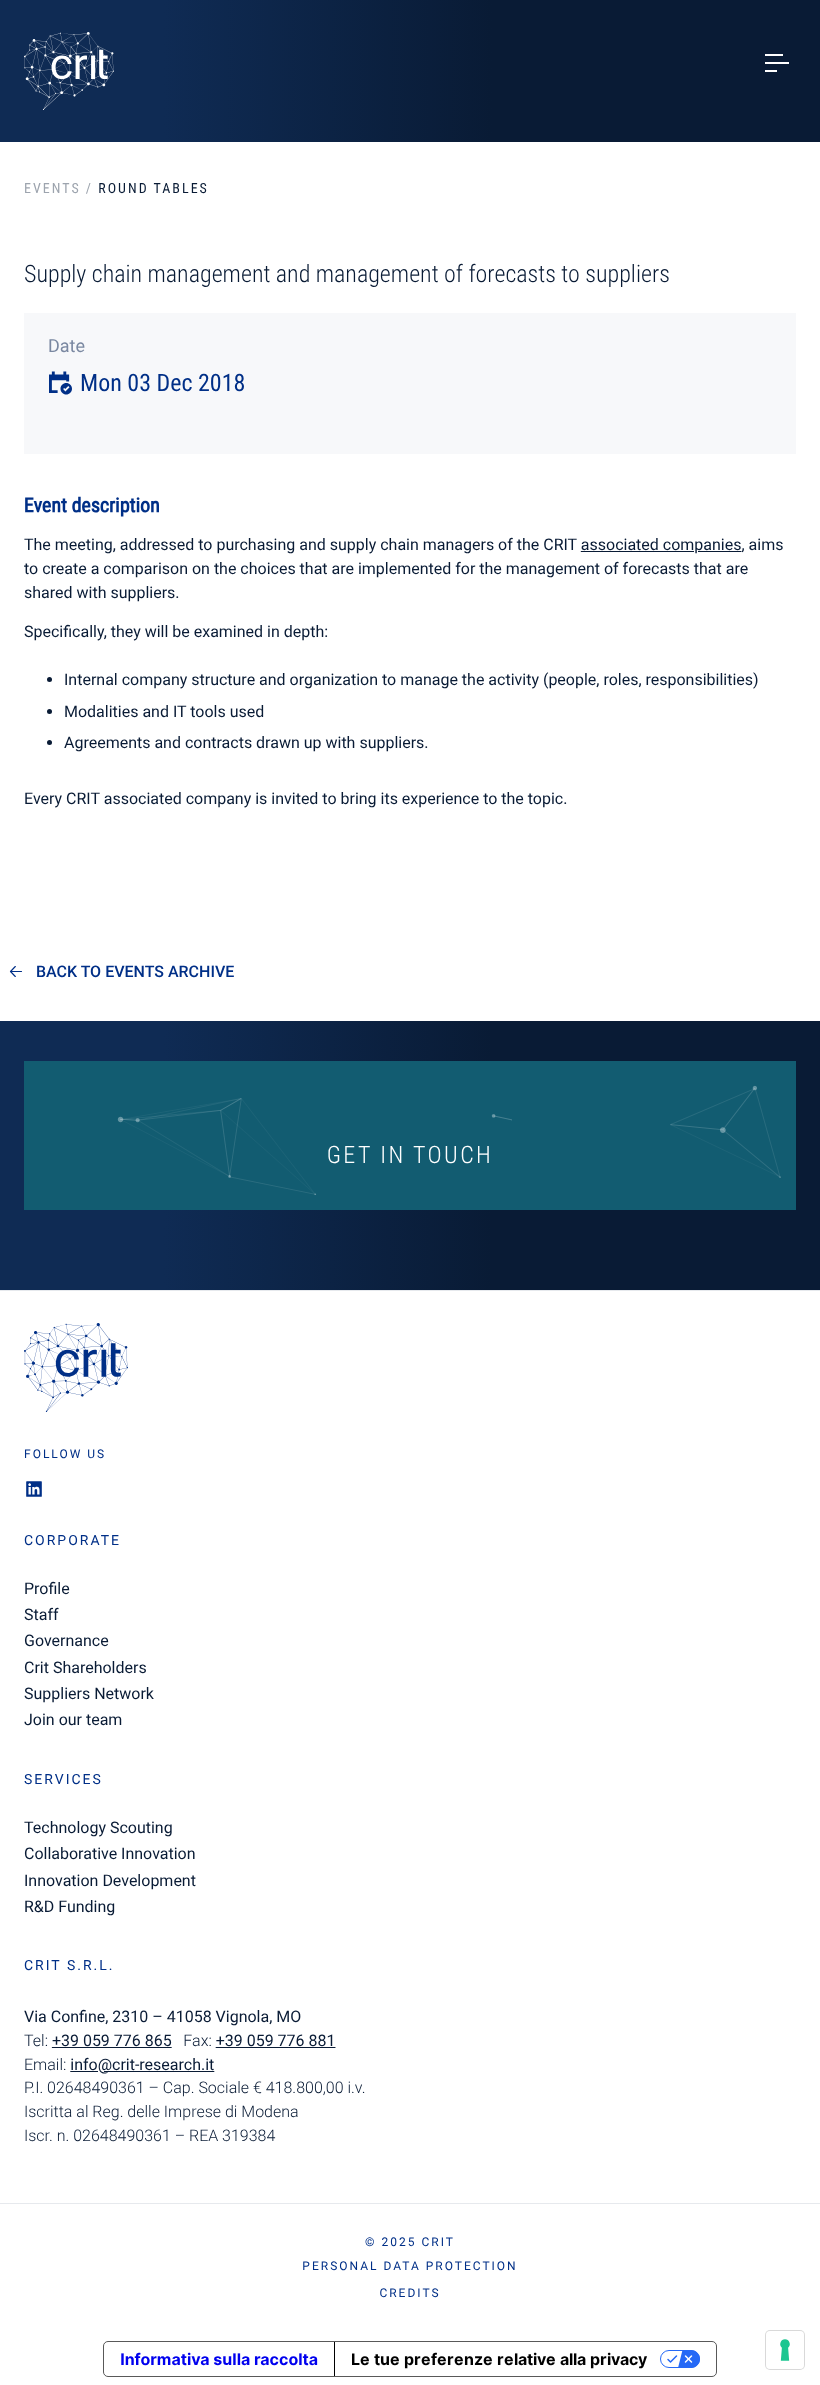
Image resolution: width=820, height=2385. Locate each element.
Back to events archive (135, 972)
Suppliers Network (89, 1693)
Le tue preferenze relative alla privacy (499, 2359)
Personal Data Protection (409, 2266)
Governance (66, 1640)
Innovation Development (110, 1880)
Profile (47, 1588)
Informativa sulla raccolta (219, 2359)
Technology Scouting (98, 1827)
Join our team (73, 1719)
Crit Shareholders (85, 1667)
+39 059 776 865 (112, 2040)
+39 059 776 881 (276, 2040)
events (52, 189)
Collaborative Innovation (110, 1853)
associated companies (661, 544)
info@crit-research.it (142, 2064)
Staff (41, 1614)
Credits (409, 2293)
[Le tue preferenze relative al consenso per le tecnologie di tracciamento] (785, 2350)
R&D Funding (69, 1906)
